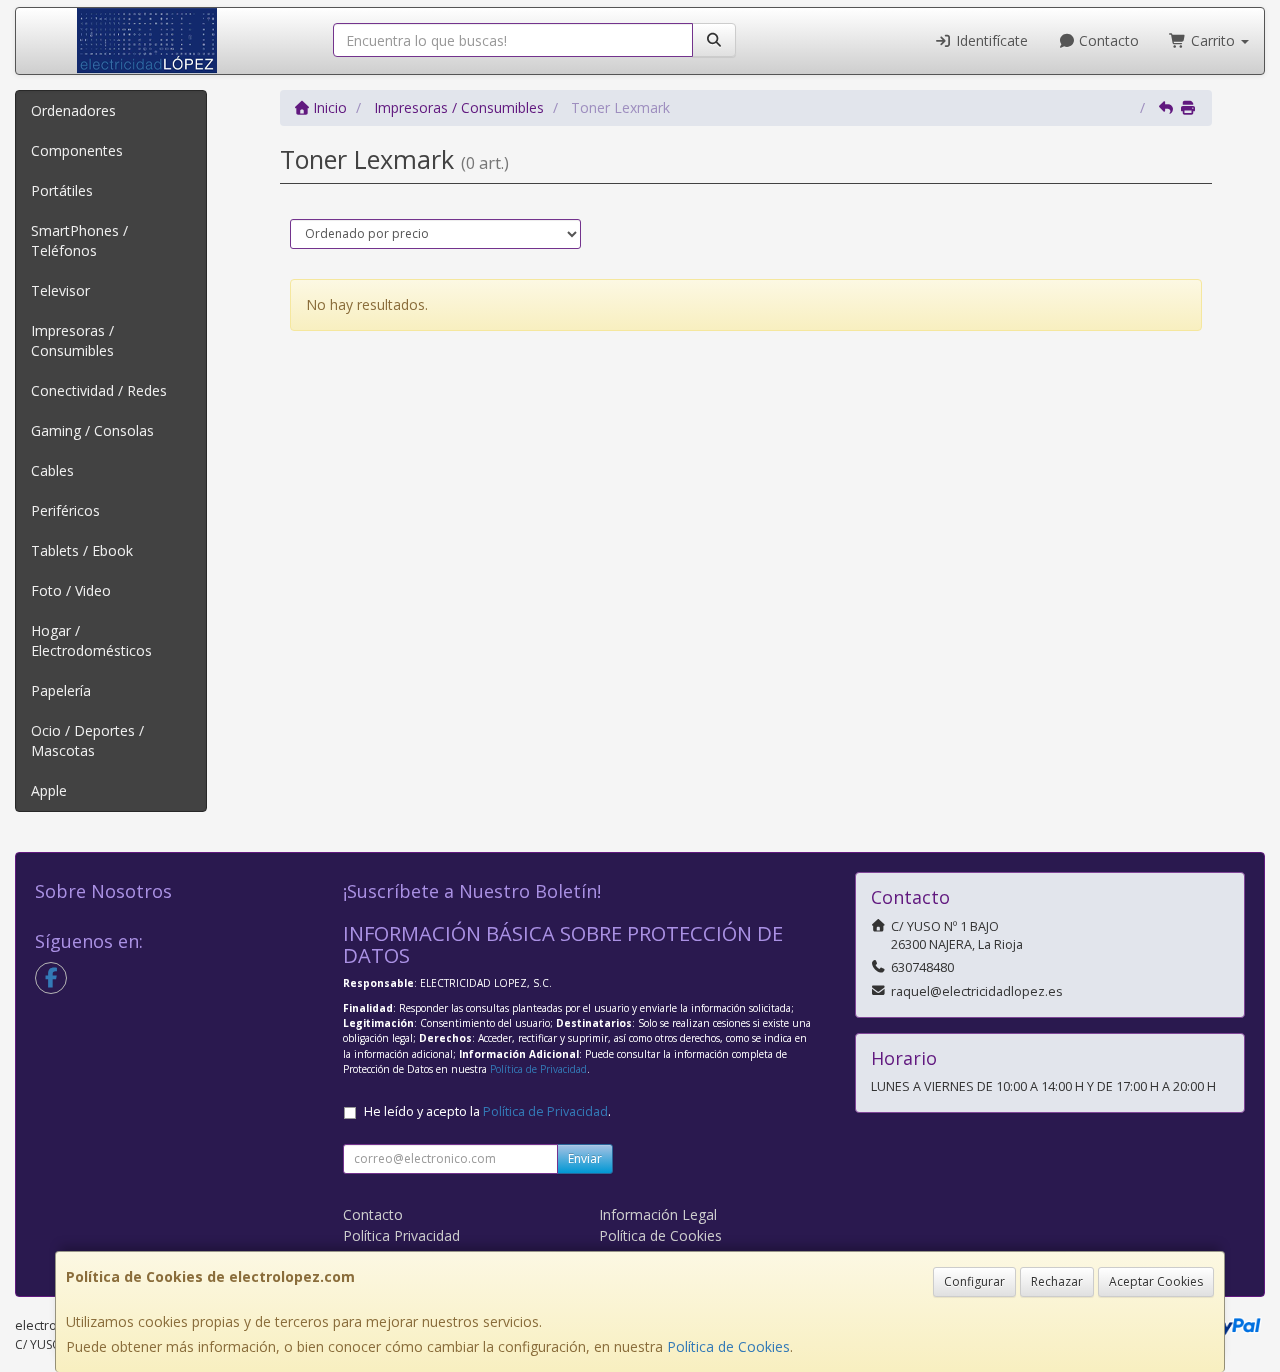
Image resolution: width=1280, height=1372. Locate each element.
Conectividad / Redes (99, 390)
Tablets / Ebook (82, 550)
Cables (52, 470)
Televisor (60, 290)
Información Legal (658, 1214)
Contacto (1107, 40)
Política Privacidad (401, 1235)
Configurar (974, 1281)
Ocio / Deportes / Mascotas (87, 740)
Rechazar (1057, 1281)
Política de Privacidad (538, 1069)
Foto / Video (71, 590)
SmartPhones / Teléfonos (79, 240)
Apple (49, 790)
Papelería (61, 690)
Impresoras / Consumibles (72, 340)
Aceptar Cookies (1156, 1281)
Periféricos (65, 510)
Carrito (1213, 40)
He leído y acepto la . (487, 1111)
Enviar (585, 1158)
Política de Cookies (728, 1346)
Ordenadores (73, 110)
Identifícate (990, 40)
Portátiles (62, 190)
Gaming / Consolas (92, 430)
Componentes (77, 150)
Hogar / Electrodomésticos (91, 640)
